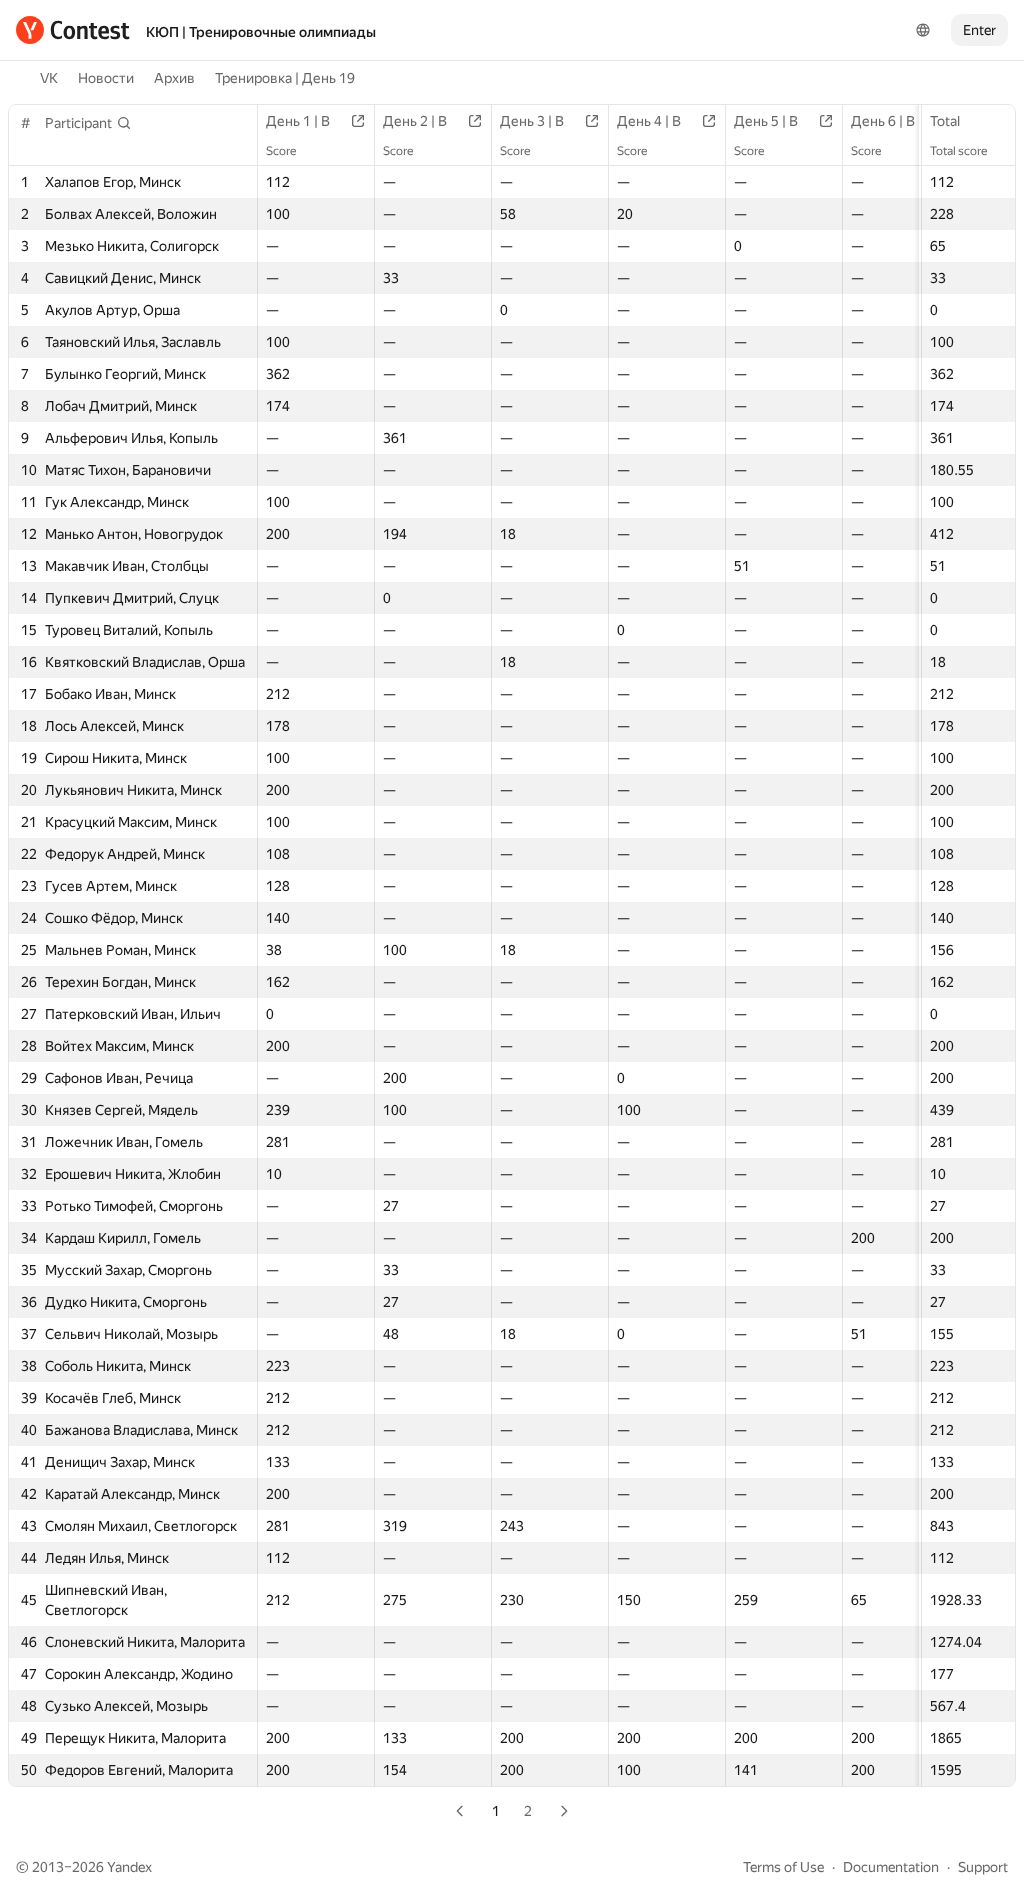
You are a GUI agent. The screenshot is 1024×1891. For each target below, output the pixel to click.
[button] (88, 123)
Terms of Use (783, 1867)
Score (281, 151)
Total (945, 121)
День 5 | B (766, 121)
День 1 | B (298, 121)
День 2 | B (415, 121)
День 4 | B (649, 121)
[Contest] (73, 30)
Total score (958, 151)
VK (49, 78)
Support (983, 1867)
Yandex (129, 1867)
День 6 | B (883, 121)
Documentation (891, 1867)
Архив (174, 78)
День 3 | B (532, 121)
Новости (106, 78)
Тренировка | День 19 (285, 78)
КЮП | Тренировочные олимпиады (261, 32)
